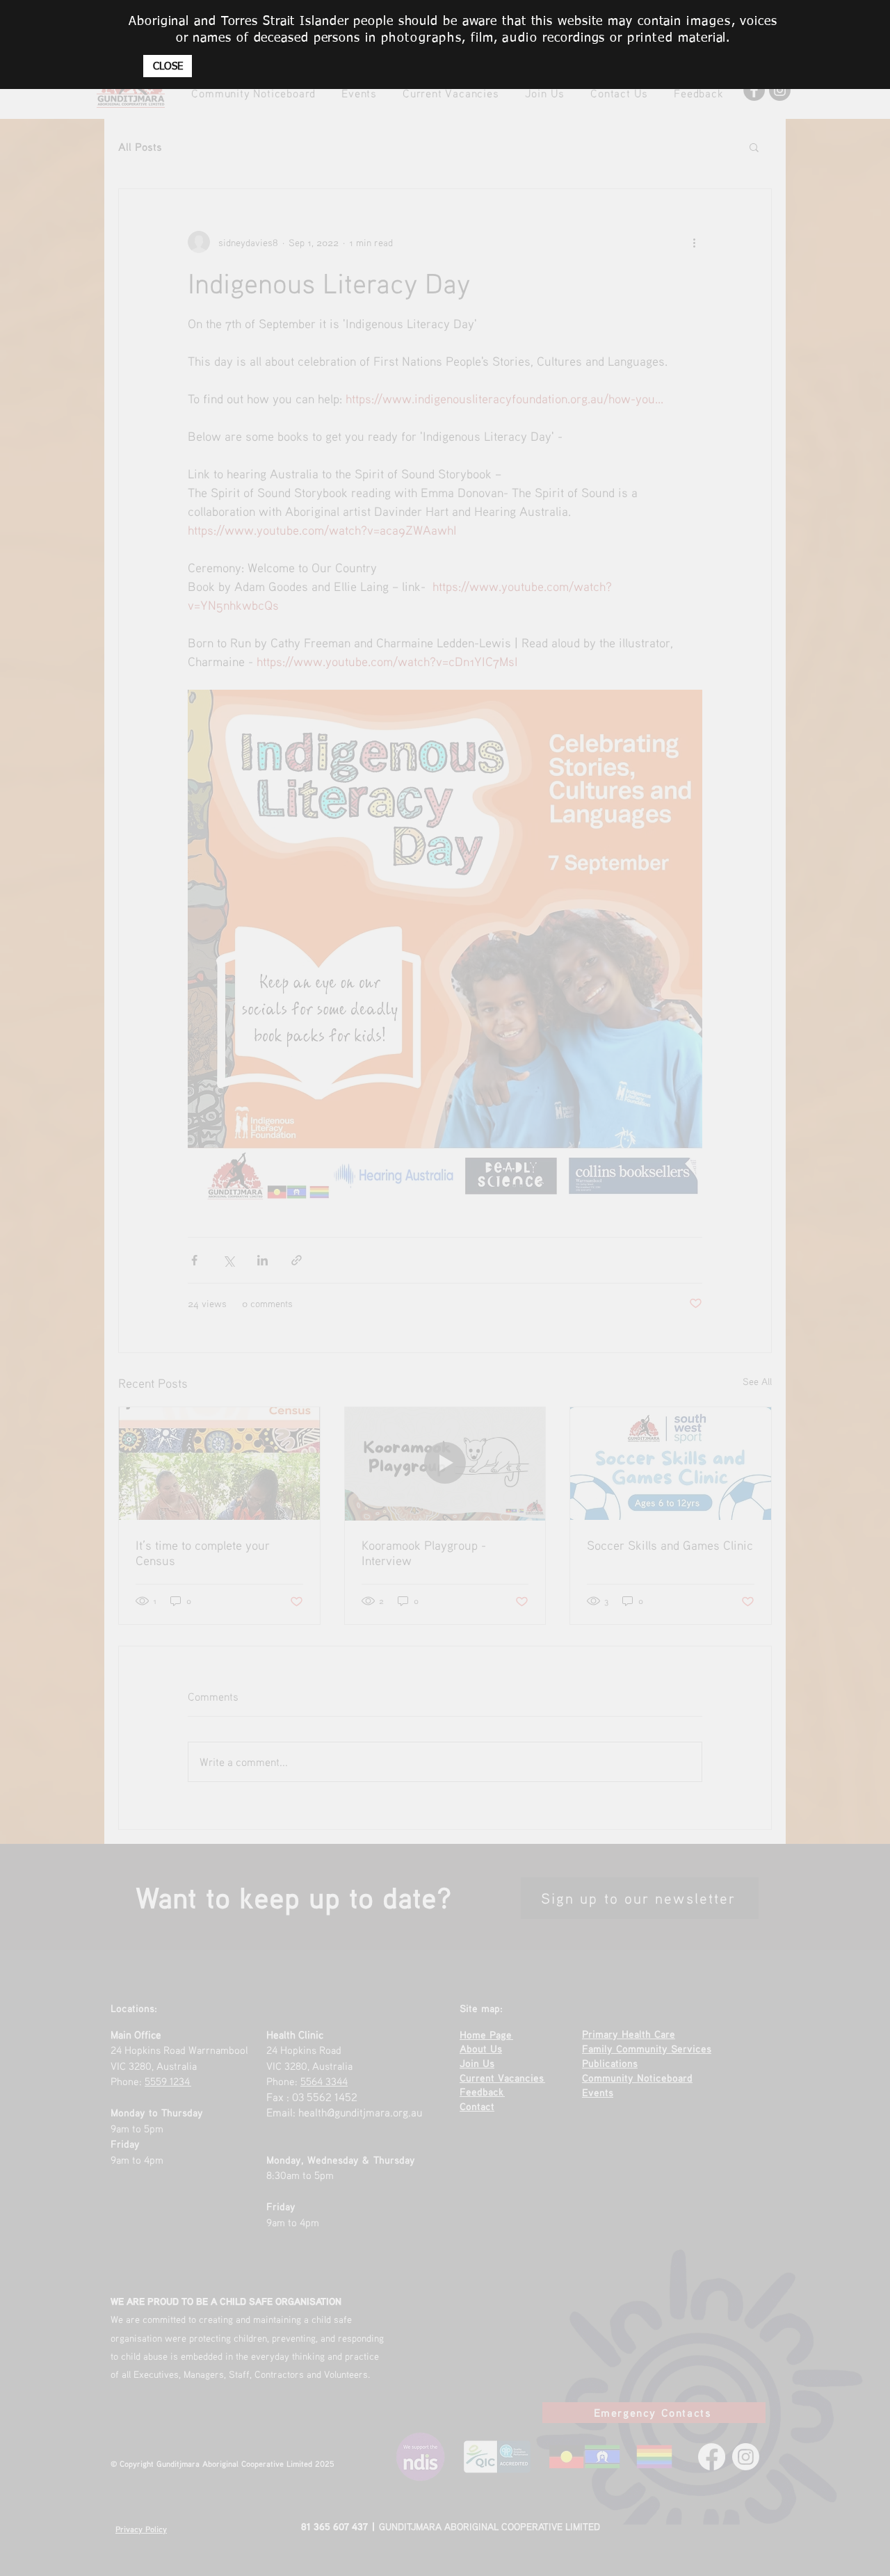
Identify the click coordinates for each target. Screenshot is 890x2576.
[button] (168, 66)
